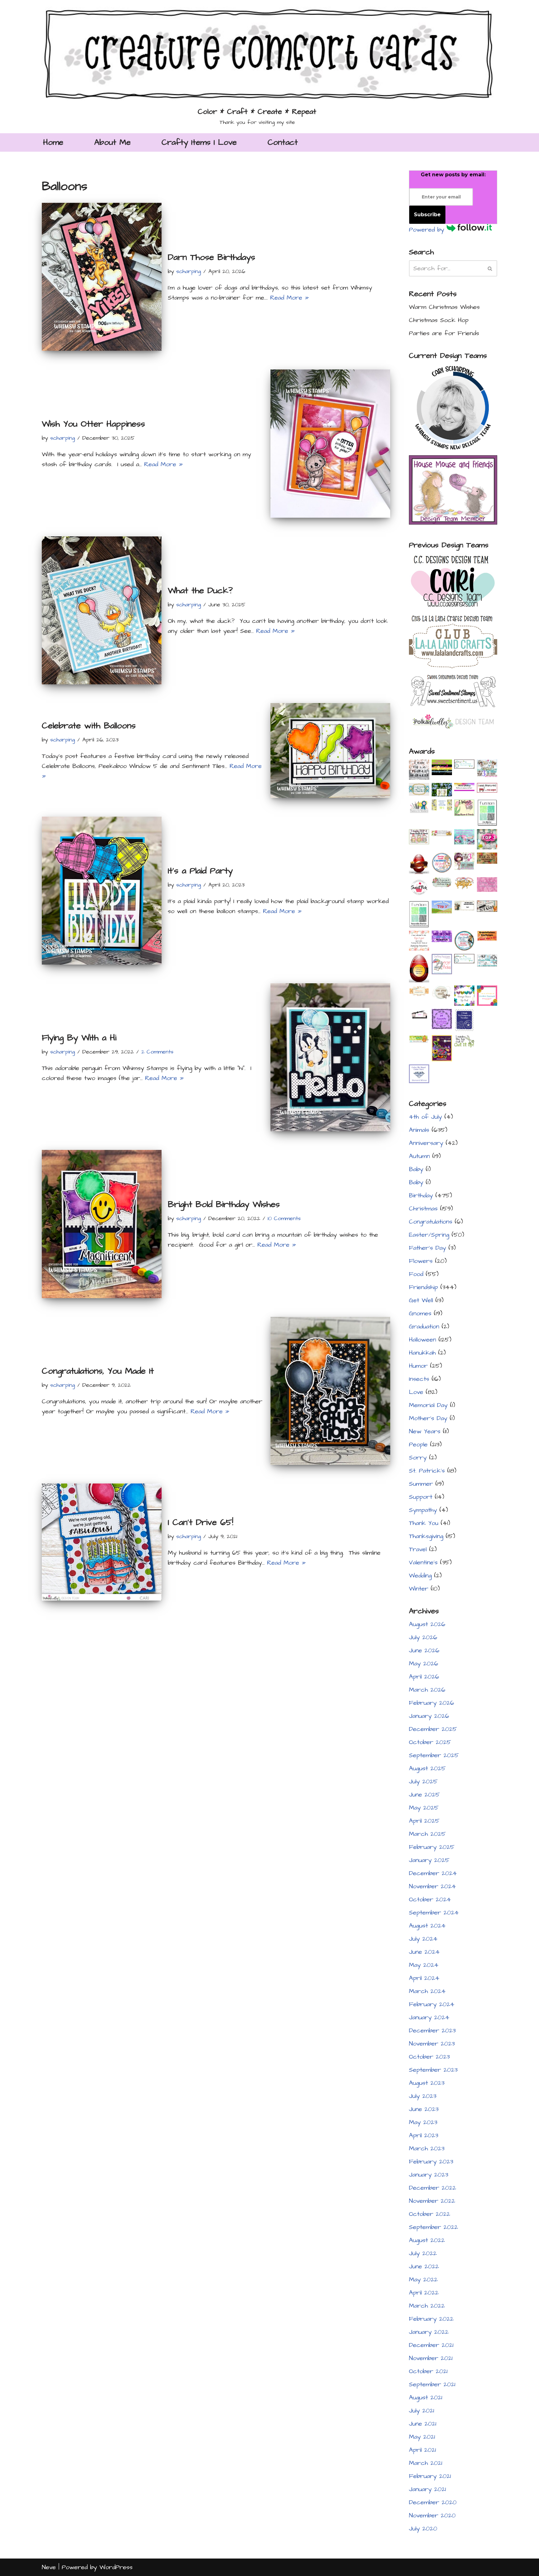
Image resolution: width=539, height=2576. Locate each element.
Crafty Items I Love (199, 142)
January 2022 (429, 2332)
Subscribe (427, 215)
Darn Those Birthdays (211, 257)
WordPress (116, 2567)
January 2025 (429, 1860)
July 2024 (423, 1939)
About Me (112, 142)
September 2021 (432, 2384)
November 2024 (432, 1886)
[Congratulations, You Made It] (330, 1391)
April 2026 (424, 1677)
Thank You (424, 1523)
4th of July (425, 1117)
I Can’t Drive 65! (201, 1522)
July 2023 (423, 2096)
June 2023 (424, 2109)
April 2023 (424, 2135)
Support (421, 1497)
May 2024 (424, 1965)
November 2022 (432, 2201)
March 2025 (427, 1834)
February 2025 (432, 1847)
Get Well (421, 1300)
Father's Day (427, 1248)
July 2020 (423, 2529)
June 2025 (424, 1795)
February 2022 (431, 2319)
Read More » (289, 298)
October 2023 (429, 2057)
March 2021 (426, 2463)
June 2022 (424, 2266)
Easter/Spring (429, 1235)
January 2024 (429, 2017)
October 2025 (430, 1742)
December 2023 (432, 2031)
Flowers (421, 1261)
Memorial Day (428, 1405)
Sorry (418, 1458)
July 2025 (423, 1782)
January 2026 (429, 1716)
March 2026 (427, 1690)
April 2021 (422, 2450)
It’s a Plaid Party (200, 871)
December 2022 (432, 2188)
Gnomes (420, 1313)
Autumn (419, 1156)
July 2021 (422, 2411)
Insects (419, 1379)
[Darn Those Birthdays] (102, 277)
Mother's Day (428, 1418)
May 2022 (423, 2280)
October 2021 (428, 2371)
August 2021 (426, 2398)
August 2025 (427, 1768)
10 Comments (284, 1218)
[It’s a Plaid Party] (102, 891)
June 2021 (423, 2424)
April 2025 (424, 1821)
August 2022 (427, 2240)
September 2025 (434, 1755)
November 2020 (432, 2515)
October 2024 (430, 1899)
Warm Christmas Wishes (444, 307)
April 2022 (424, 2293)
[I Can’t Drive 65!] (102, 1542)
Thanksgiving (426, 1536)
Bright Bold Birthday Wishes (224, 1204)
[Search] (490, 268)
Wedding (420, 1576)
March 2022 (427, 2306)
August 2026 (427, 1624)
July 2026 (423, 1637)
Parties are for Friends (444, 333)
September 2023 (433, 2070)
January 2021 (427, 2489)
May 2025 (424, 1808)
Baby (416, 1169)
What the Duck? (200, 591)
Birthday (421, 1195)
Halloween (422, 1340)
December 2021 (431, 2345)
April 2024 (424, 1978)
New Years (425, 1431)
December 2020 (433, 2502)
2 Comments (157, 1052)
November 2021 (431, 2358)
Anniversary (426, 1143)
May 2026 (424, 1664)
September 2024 (434, 1913)
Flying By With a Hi (79, 1038)
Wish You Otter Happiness (93, 424)
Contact (283, 142)
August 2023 (427, 2083)
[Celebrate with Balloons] (330, 750)
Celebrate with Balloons (89, 726)
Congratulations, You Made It (98, 1371)
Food (416, 1274)
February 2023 (431, 2162)
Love (416, 1392)
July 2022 (423, 2253)
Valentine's (423, 1562)
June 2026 (424, 1650)
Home (53, 142)
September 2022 (433, 2227)
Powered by (428, 230)
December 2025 (433, 1729)
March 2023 (427, 2148)
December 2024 (433, 1873)
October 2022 (430, 2214)
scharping (189, 271)
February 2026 (432, 1703)
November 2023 (432, 2044)
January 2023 (429, 2175)
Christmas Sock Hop (439, 320)
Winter (419, 1589)
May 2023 (423, 2122)
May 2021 (422, 2437)
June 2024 (424, 1952)
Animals (419, 1130)
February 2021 (430, 2476)
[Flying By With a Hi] (330, 1057)
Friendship (423, 1287)
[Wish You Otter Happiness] (330, 443)
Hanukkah (422, 1353)
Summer (421, 1484)
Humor (418, 1366)
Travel (418, 1549)
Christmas (423, 1209)
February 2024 (432, 2004)
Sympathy (423, 1510)
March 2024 (427, 1991)
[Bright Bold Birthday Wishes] (102, 1224)
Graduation (424, 1327)
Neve (49, 2567)
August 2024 (427, 1926)
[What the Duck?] (102, 610)
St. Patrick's (427, 1471)
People (418, 1444)
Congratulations (431, 1222)
